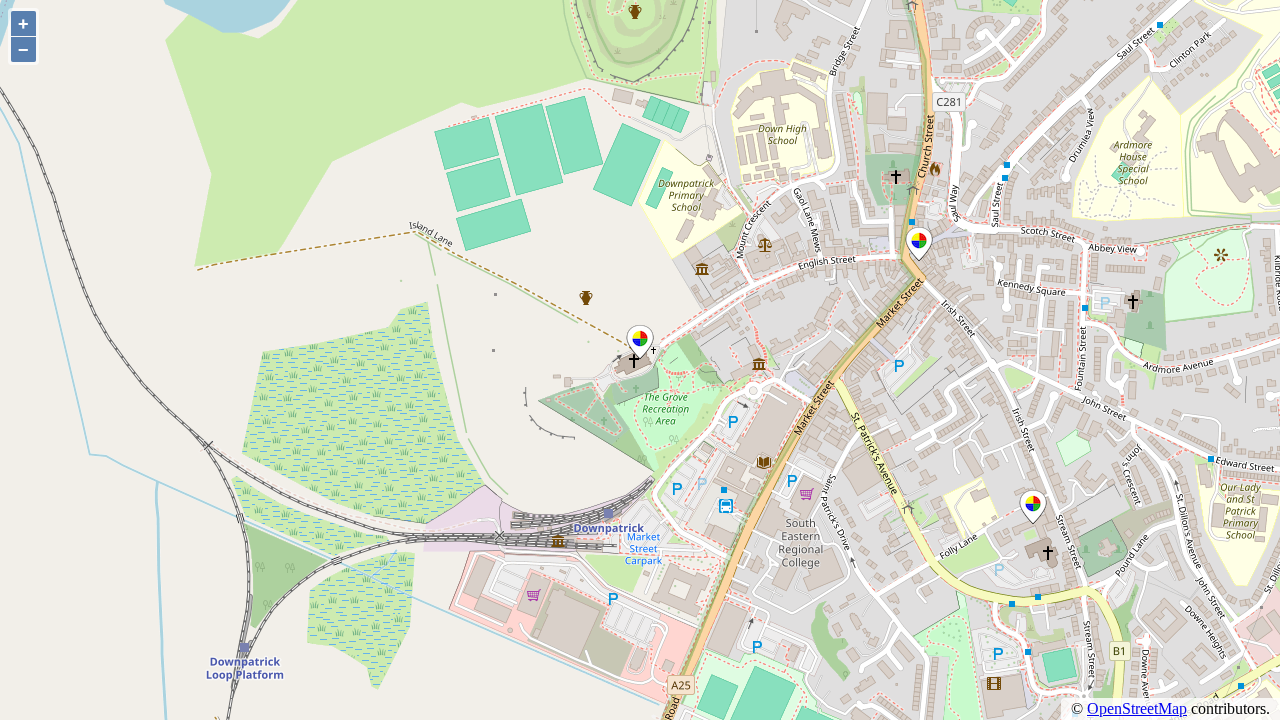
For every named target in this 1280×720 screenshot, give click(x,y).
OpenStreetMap (1137, 708)
